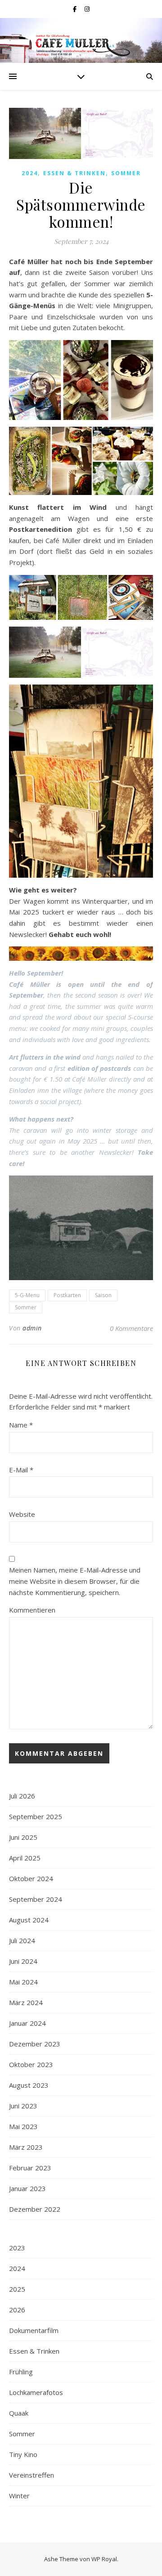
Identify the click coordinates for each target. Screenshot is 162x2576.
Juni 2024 (23, 1961)
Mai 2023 (23, 2126)
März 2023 (26, 2147)
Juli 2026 (22, 1796)
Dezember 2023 (35, 2044)
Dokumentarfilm (34, 2330)
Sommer (126, 173)
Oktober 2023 (31, 2064)
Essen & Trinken (74, 173)
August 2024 (29, 1920)
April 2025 (25, 1858)
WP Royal (104, 2559)
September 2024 (36, 1899)
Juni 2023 (23, 2106)
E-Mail (21, 1470)
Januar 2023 (27, 2188)
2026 (17, 2310)
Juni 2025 (23, 1837)
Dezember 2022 (35, 2209)
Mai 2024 (23, 1982)
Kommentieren (32, 1610)
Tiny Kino (23, 2454)
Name (21, 1425)
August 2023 (29, 2085)
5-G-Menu (27, 1295)
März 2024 (26, 2002)
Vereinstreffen (31, 2475)
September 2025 (36, 1816)
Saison (103, 1295)
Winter (19, 2496)
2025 (17, 2289)
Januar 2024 (27, 2023)
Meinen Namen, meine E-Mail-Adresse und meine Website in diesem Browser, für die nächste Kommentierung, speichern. (75, 1581)
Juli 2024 (22, 1940)
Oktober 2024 (31, 1878)
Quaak (19, 2413)
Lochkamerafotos (36, 2392)
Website (22, 1514)
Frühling (21, 2372)
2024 (30, 173)
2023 (17, 2248)
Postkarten (67, 1295)
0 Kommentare (131, 1328)
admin (32, 1328)
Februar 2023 (30, 2168)
